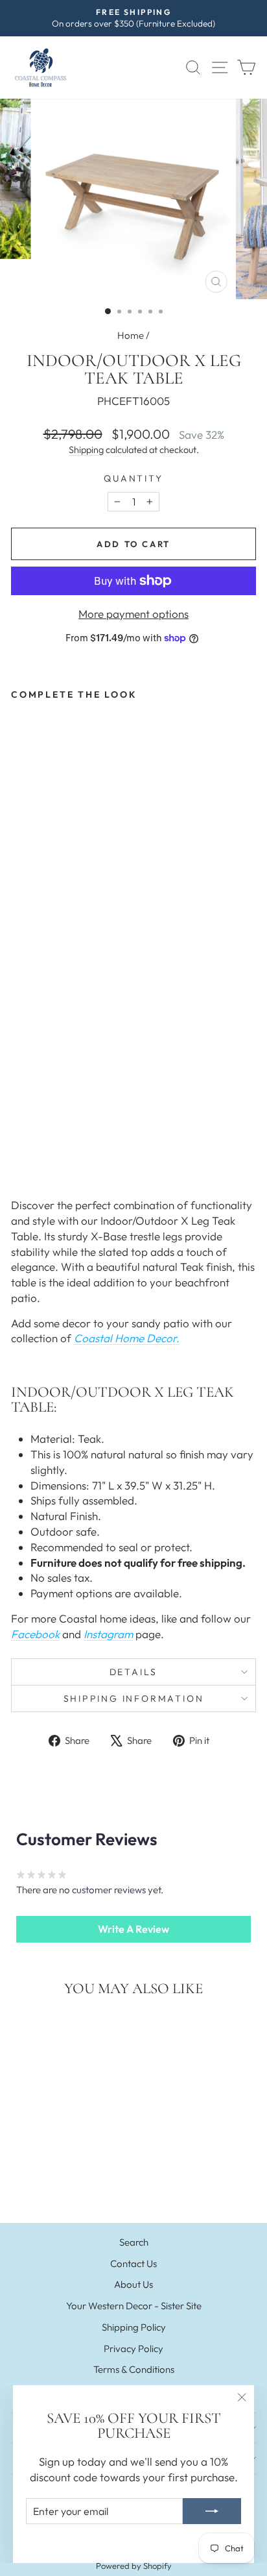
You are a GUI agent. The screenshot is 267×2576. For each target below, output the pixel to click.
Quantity (133, 478)
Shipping (86, 450)
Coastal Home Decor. (127, 1338)
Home (131, 335)
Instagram (108, 1634)
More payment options (133, 614)
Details (134, 1672)
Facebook (35, 1634)
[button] (133, 1929)
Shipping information (134, 1699)
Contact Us (133, 2263)
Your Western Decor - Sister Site (134, 2306)
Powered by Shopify (134, 2566)
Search (134, 2242)
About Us (133, 2284)
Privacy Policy (133, 2349)
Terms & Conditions (134, 2369)
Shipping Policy (134, 2327)
